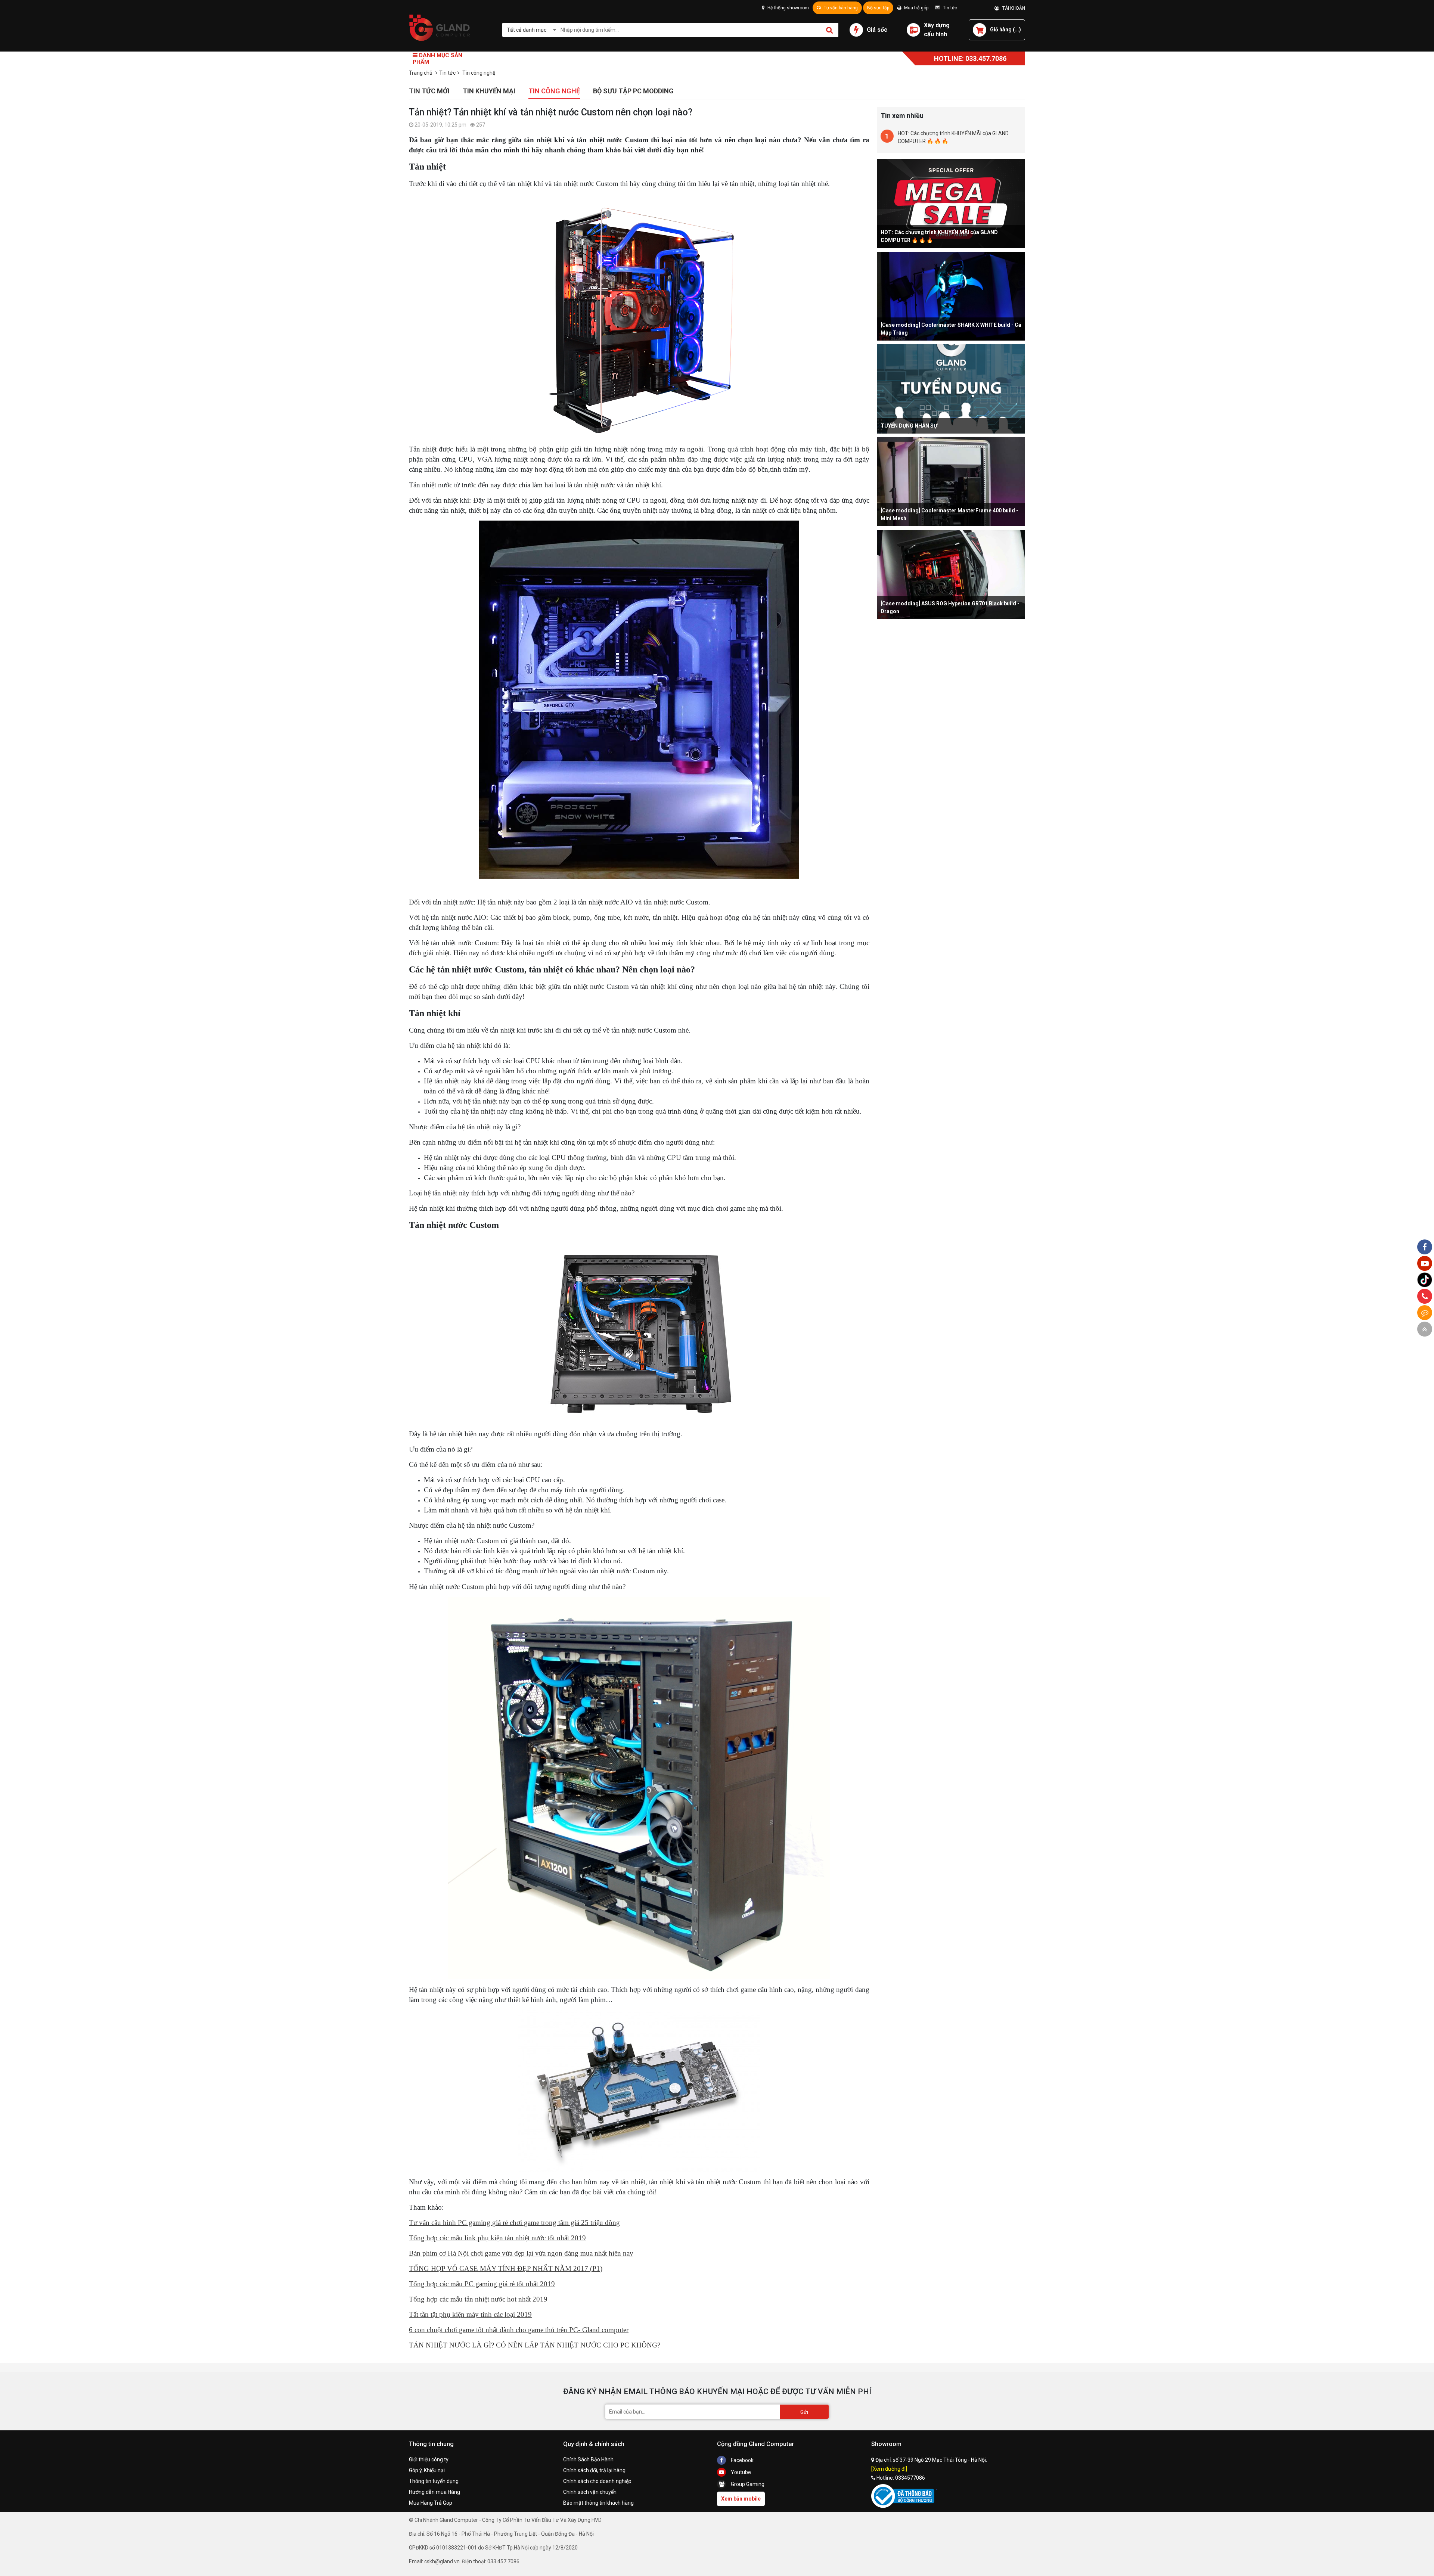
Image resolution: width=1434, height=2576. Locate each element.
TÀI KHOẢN (1012, 8)
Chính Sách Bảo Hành (588, 2459)
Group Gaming (747, 2484)
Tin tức (949, 8)
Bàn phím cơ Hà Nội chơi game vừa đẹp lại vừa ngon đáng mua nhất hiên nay (521, 2253)
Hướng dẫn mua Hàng (434, 2492)
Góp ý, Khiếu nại (427, 2470)
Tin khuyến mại (489, 91)
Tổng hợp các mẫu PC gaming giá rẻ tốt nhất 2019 (482, 2284)
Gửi (804, 2412)
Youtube (740, 2472)
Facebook (742, 2460)
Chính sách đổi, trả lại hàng (594, 2470)
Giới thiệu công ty (429, 2459)
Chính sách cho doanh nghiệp (597, 2481)
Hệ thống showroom (788, 8)
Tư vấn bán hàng (840, 8)
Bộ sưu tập (878, 8)
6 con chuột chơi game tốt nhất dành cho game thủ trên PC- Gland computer (519, 2330)
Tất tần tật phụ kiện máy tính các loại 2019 (470, 2314)
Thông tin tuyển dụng (434, 2481)
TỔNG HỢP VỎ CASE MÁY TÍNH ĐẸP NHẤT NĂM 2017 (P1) (506, 2268)
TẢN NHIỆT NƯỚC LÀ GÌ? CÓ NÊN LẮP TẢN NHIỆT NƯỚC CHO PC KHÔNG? (535, 2345)
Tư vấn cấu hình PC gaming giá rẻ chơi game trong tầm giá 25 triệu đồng (514, 2223)
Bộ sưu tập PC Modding (633, 91)
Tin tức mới (429, 91)
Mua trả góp (916, 8)
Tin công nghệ (554, 91)
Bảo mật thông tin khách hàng (598, 2503)
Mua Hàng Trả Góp (431, 2503)
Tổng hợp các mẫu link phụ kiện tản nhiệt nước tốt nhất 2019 (497, 2238)
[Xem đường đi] (889, 2469)
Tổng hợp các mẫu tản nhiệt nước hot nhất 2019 (478, 2299)
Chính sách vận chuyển (590, 2492)
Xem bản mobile (741, 2499)
